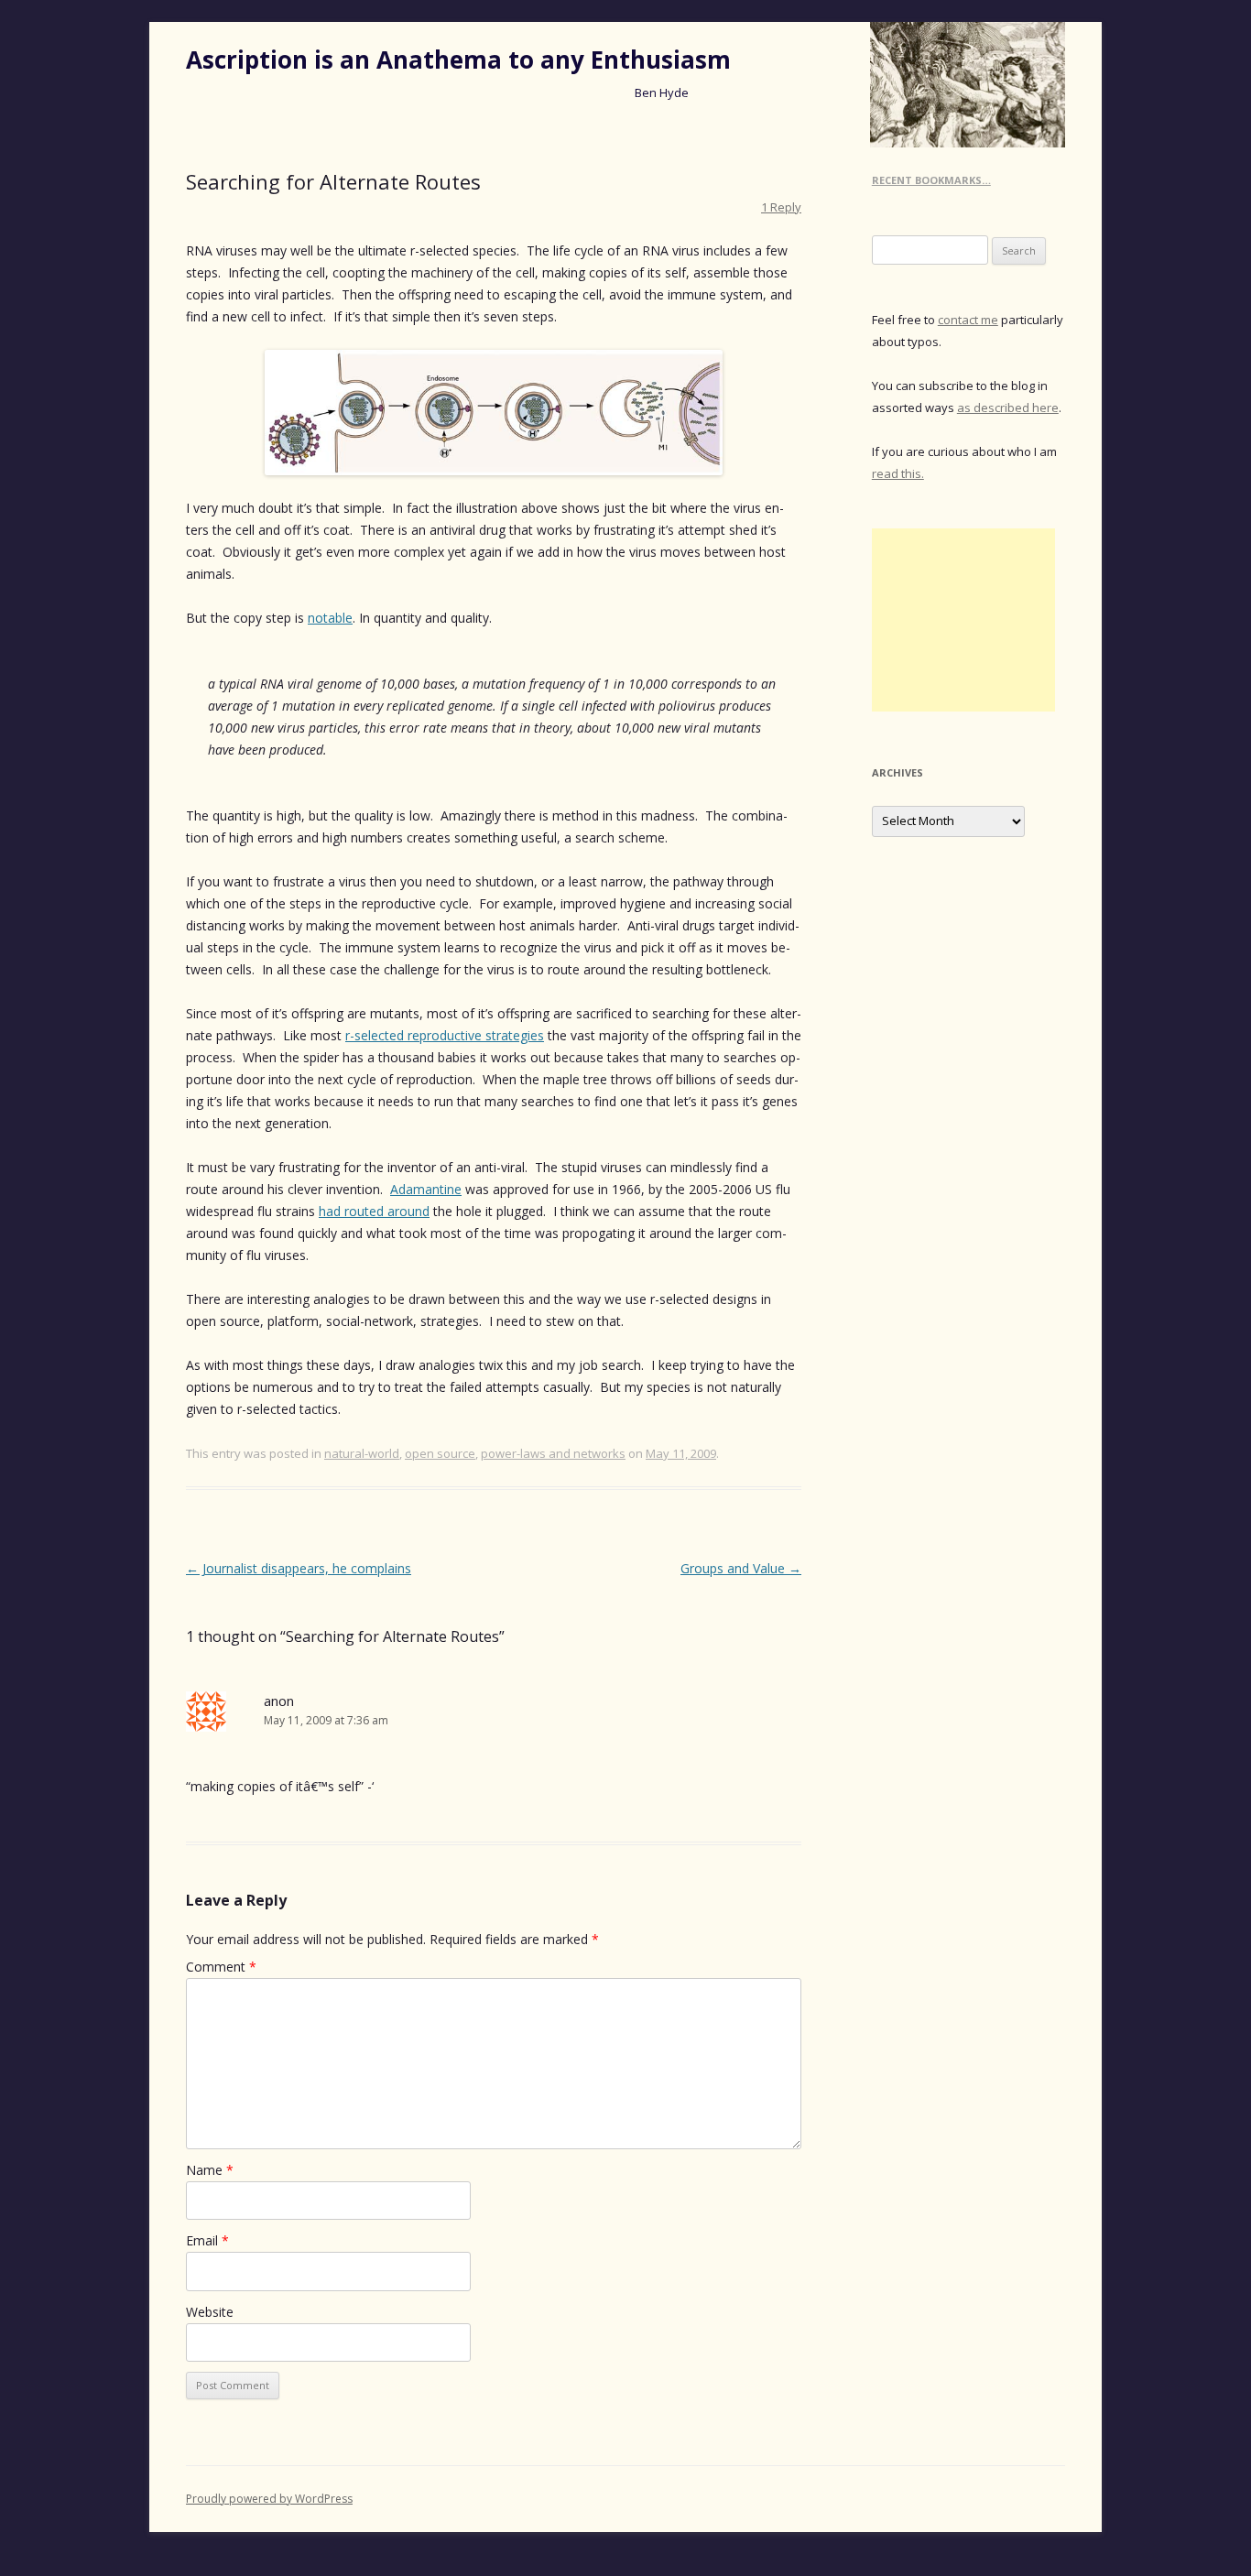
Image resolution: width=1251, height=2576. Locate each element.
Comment (221, 1967)
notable (330, 618)
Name (210, 2170)
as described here (1008, 408)
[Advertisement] (963, 620)
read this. (898, 473)
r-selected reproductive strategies (445, 1035)
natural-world (362, 1453)
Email (207, 2240)
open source (440, 1453)
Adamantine (426, 1189)
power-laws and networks (553, 1453)
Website (210, 2312)
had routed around (374, 1211)
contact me (968, 320)
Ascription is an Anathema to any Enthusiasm (458, 60)
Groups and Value (741, 1568)
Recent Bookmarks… (931, 180)
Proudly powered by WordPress (269, 2499)
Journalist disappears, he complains (299, 1568)
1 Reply (781, 207)
